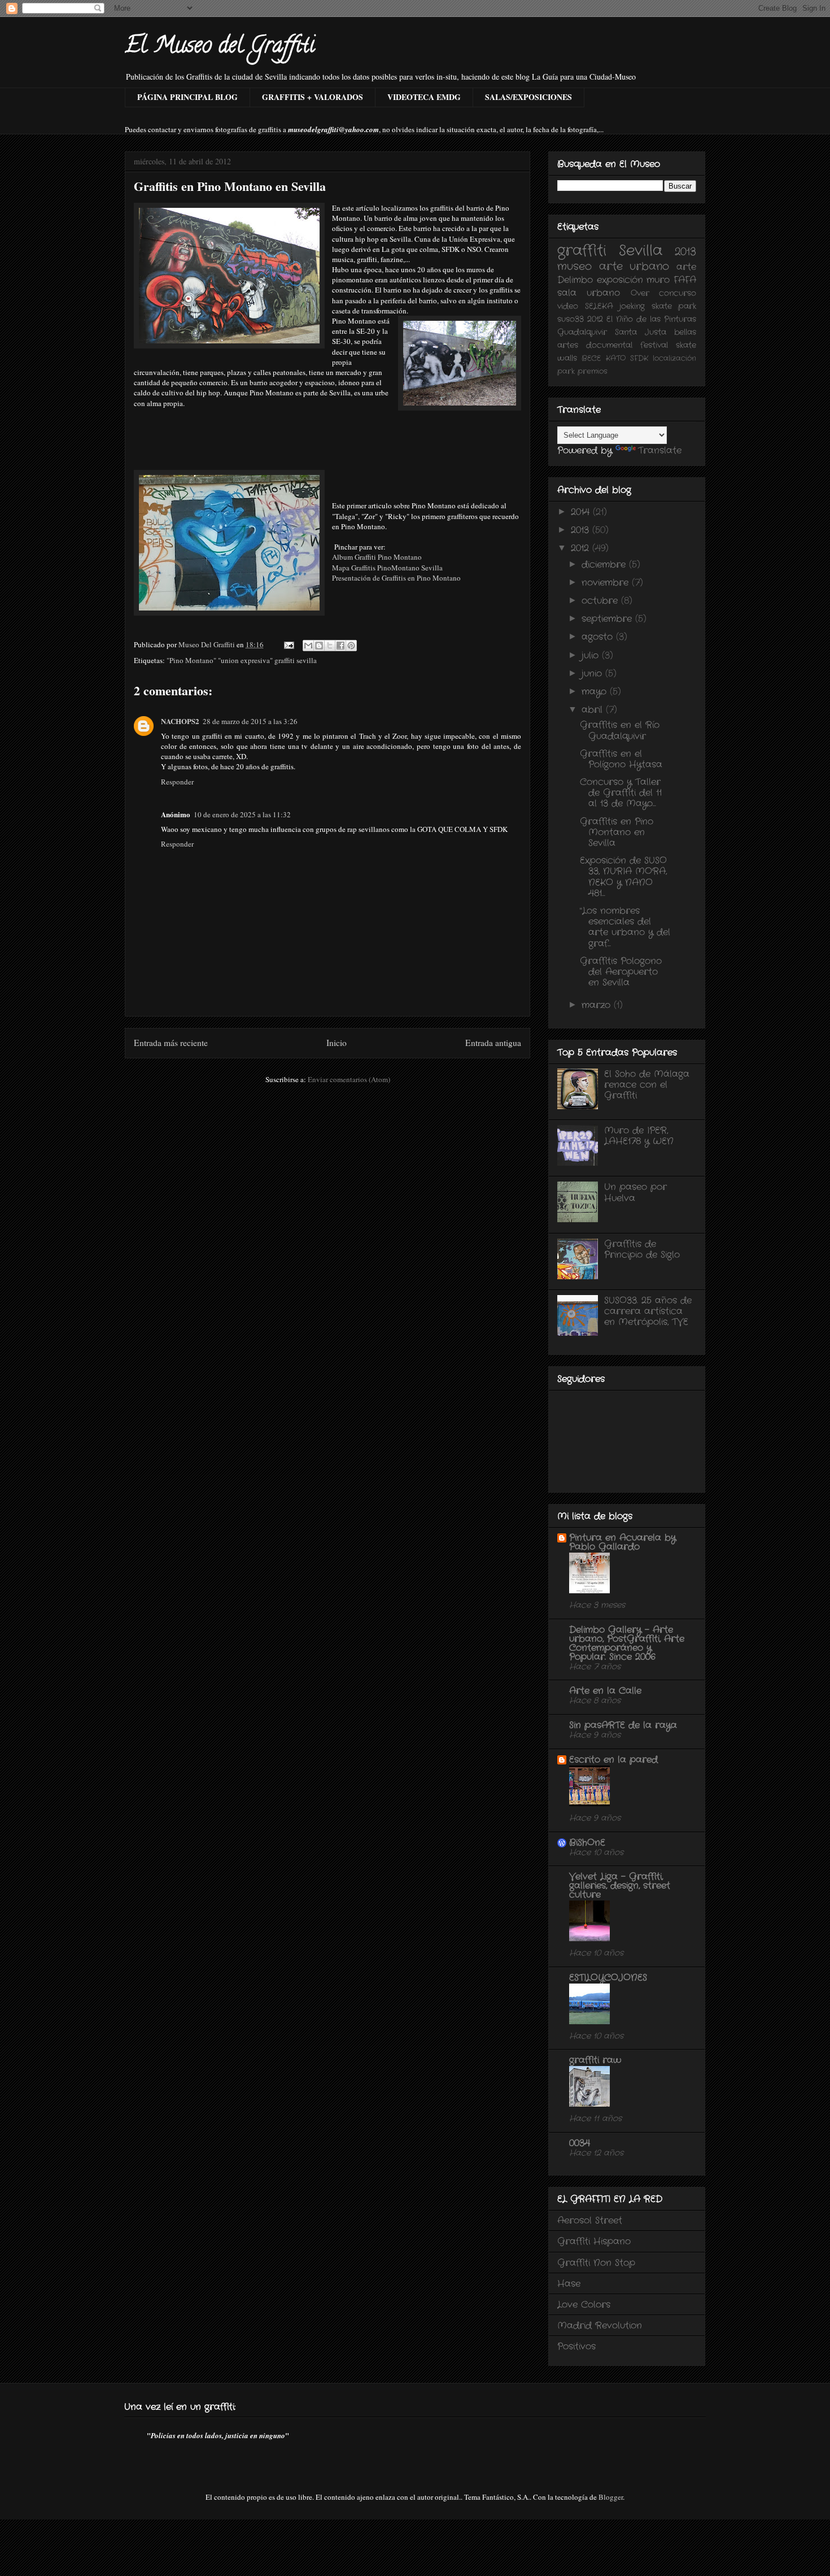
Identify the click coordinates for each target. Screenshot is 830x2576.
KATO (616, 358)
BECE (591, 358)
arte (686, 267)
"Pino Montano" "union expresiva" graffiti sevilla (242, 660)
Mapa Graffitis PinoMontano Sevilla (387, 568)
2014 (582, 512)
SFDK (639, 358)
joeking (632, 306)
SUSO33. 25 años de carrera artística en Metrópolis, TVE (648, 1311)
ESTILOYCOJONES (608, 1978)
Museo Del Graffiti (207, 644)
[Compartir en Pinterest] (351, 646)
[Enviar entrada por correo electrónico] (288, 644)
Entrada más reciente (171, 1043)
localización (674, 358)
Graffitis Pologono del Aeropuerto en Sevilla (621, 972)
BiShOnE (587, 1843)
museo (575, 267)
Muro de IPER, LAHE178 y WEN (639, 1136)
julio (592, 655)
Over (640, 293)
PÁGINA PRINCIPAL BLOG (187, 97)
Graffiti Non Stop (596, 2263)
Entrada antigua (493, 1043)
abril (594, 710)
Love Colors (584, 2305)
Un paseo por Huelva (635, 1192)
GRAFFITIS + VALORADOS (313, 97)
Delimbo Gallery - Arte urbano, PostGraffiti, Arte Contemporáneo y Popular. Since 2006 (627, 1643)
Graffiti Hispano (594, 2241)
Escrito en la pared (613, 1760)
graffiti (582, 251)
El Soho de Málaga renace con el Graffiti (647, 1085)
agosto (599, 637)
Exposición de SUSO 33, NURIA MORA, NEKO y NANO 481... (623, 877)
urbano (603, 293)
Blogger (611, 2497)
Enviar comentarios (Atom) (349, 1079)
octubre (601, 601)
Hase (569, 2284)
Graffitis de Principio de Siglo (642, 1249)
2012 (595, 319)
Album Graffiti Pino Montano (377, 557)
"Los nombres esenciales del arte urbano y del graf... (625, 927)
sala (567, 293)
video (568, 306)
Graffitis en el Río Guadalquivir (620, 730)
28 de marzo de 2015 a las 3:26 (250, 721)
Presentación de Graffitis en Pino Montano (396, 578)
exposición (620, 280)
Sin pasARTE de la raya (623, 1725)
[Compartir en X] (330, 646)
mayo (596, 692)
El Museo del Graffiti (220, 47)
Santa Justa (641, 332)
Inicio (337, 1043)
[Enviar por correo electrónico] (308, 646)
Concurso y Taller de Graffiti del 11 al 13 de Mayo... (621, 793)
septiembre (608, 619)
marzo (598, 1005)
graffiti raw (595, 2060)
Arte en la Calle (605, 1691)
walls (567, 358)
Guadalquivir (582, 332)
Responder (177, 782)
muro (658, 280)
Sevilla (641, 251)
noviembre (607, 583)
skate (686, 345)
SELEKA (599, 306)
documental (609, 345)
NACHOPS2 (180, 721)
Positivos (576, 2346)
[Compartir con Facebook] (340, 646)
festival (654, 345)
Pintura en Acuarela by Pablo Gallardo (622, 1542)
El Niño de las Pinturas (651, 319)
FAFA (685, 280)
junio (593, 674)
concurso (678, 293)
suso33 (571, 319)
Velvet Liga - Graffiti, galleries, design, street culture (620, 1886)
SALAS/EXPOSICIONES (528, 97)
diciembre (605, 565)
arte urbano (634, 267)
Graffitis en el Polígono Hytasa (621, 759)
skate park (674, 306)
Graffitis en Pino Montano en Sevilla (617, 832)
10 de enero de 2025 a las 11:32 (242, 814)
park (566, 371)
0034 (580, 2143)
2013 (685, 252)
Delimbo (575, 280)
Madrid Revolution (600, 2326)
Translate (660, 450)
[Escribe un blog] (319, 646)
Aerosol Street (590, 2220)
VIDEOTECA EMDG (424, 97)
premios (593, 371)
